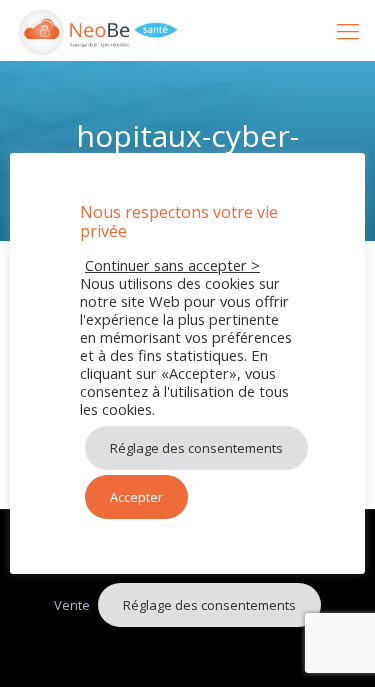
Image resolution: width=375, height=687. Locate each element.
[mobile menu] (348, 30)
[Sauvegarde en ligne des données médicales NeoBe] (98, 30)
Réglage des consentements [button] (209, 605)
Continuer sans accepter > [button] (172, 265)
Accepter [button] (136, 497)
